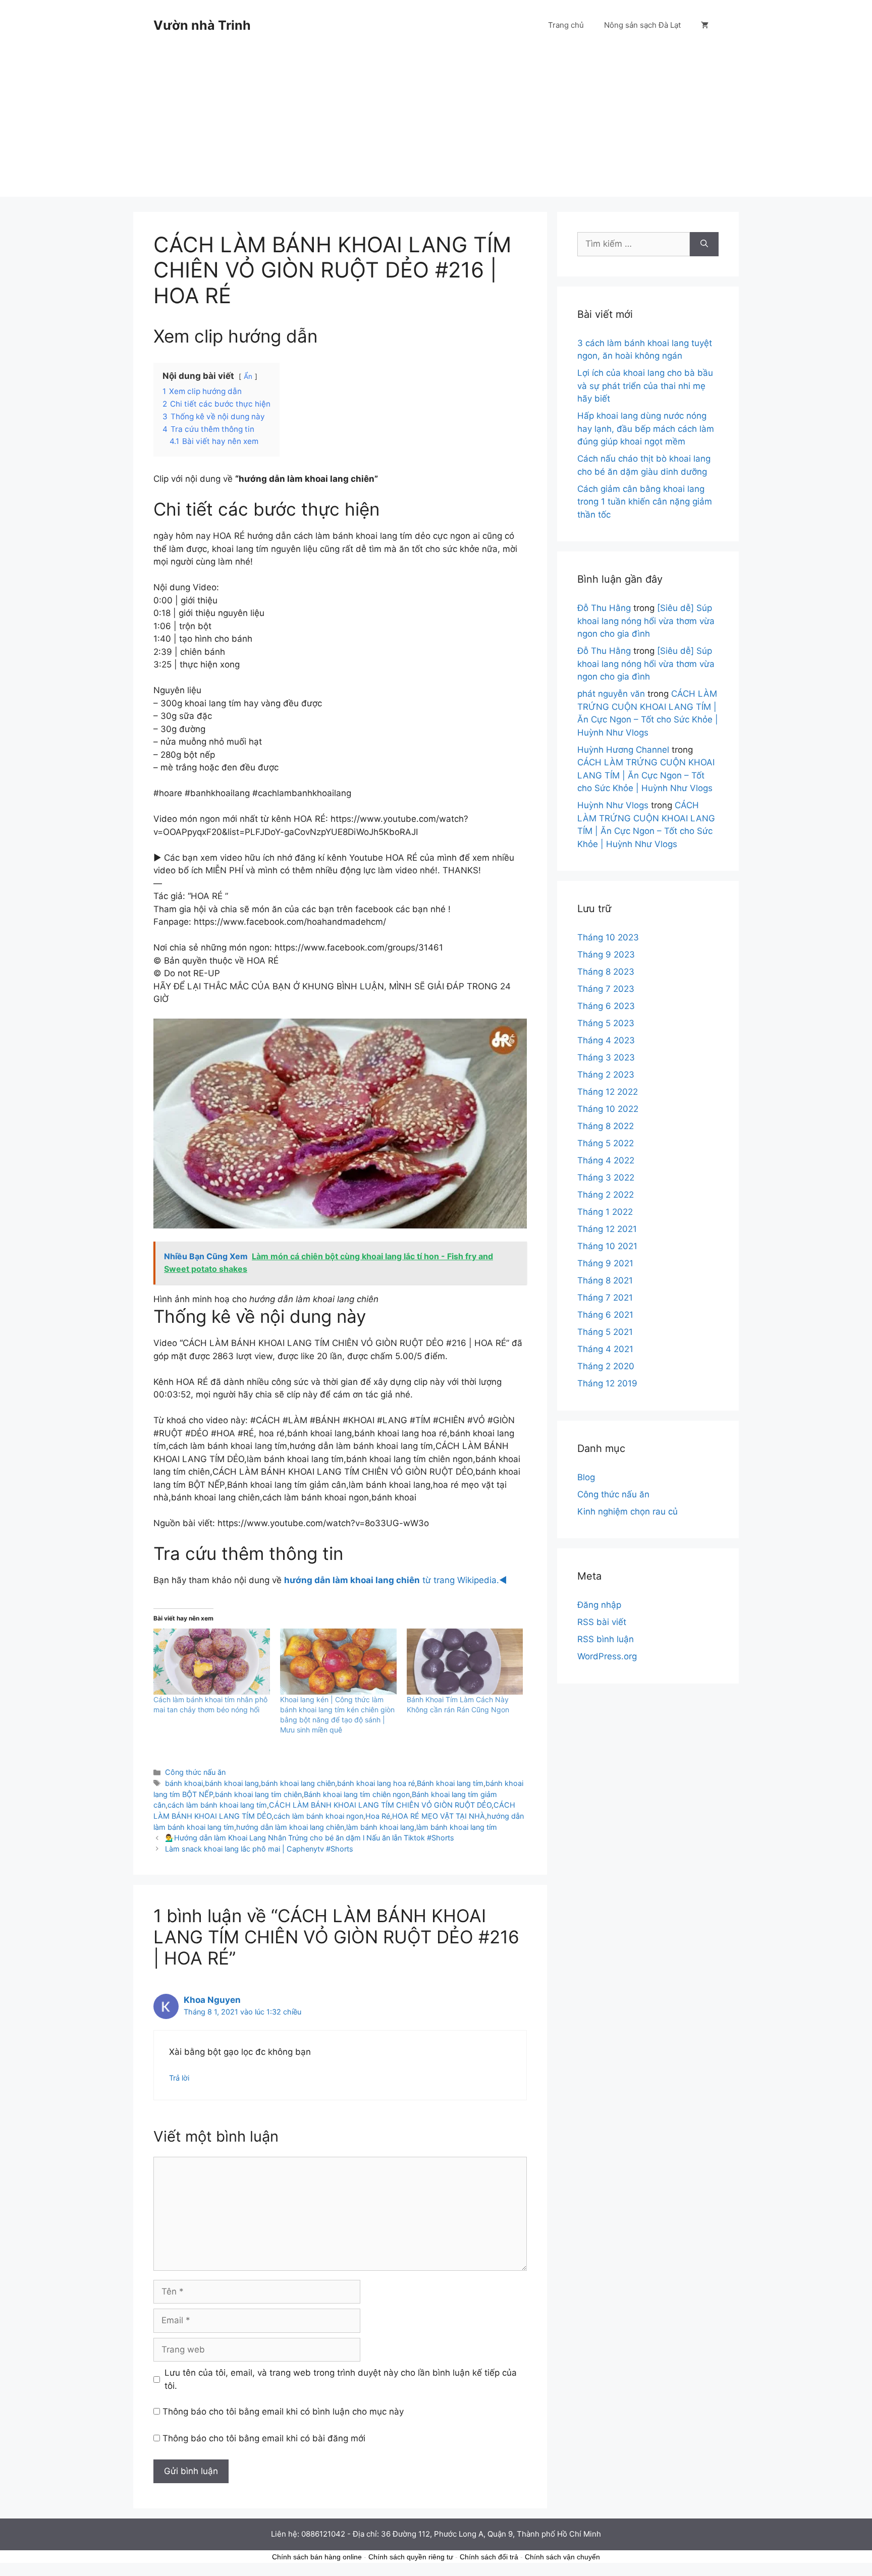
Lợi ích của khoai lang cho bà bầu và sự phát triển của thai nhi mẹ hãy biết (645, 386)
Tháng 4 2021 (605, 1349)
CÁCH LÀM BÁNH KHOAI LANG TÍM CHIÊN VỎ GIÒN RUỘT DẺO (380, 1805)
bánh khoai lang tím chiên (258, 1794)
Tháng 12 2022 (608, 1092)
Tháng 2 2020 (606, 1366)
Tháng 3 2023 (606, 1057)
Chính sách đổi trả (489, 2557)
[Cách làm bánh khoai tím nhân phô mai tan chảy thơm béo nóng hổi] (212, 1662)
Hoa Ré (378, 1816)
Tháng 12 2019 (607, 1383)
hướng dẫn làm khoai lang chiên (290, 1827)
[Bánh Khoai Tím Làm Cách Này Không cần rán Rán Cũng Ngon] (465, 1662)
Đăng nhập (599, 1605)
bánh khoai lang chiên (298, 1783)
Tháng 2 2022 (606, 1195)
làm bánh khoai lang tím (457, 1827)
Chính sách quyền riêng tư (411, 2557)
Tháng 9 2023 (606, 955)
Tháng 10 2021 (607, 1246)
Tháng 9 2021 (605, 1263)
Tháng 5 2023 (606, 1023)
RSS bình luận (606, 1639)
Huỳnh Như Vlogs (613, 805)
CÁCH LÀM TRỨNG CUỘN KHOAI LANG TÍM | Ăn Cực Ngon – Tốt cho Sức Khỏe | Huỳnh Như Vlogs (646, 775)
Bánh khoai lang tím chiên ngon (357, 1794)
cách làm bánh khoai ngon (318, 1816)
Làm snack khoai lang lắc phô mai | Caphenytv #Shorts (259, 1849)
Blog (586, 1477)
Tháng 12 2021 (607, 1229)
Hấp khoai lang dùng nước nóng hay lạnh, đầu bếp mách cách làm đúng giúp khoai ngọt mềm (646, 429)
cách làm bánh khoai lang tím (217, 1805)
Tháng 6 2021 (605, 1315)
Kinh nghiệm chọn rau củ (628, 1511)
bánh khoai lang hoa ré (376, 1783)
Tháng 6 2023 (606, 1006)
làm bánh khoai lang (380, 1827)
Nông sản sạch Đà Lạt (642, 25)
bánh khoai (184, 1783)
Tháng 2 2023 (606, 1075)
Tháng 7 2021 (605, 1298)
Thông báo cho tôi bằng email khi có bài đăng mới (264, 2438)
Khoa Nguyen (212, 2000)
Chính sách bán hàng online (317, 2557)
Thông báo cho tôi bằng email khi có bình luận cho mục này (283, 2412)
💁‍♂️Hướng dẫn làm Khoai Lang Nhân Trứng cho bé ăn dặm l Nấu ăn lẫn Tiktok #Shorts (310, 1838)
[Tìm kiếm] (704, 244)
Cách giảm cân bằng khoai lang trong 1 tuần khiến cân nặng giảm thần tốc (645, 502)
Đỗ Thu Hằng (604, 608)
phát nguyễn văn (611, 694)
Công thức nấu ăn (195, 1772)
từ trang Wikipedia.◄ (396, 1580)
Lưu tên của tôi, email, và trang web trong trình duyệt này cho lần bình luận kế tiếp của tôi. (341, 2379)
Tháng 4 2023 (606, 1040)
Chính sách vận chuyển (562, 2557)
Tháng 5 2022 (606, 1143)
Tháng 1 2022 (605, 1212)
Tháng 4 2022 (606, 1160)
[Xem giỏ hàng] (705, 25)
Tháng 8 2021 (605, 1280)
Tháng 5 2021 (605, 1332)
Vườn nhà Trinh (202, 25)
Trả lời (179, 2078)
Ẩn (248, 376)
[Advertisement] (436, 126)
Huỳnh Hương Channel (623, 750)
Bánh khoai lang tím (450, 1783)
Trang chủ (566, 25)
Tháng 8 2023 (606, 972)
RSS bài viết (602, 1622)
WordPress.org (607, 1656)
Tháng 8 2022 (606, 1126)
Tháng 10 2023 (608, 937)
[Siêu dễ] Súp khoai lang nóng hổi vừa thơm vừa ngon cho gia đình (646, 621)
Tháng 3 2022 (606, 1178)
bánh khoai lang (232, 1783)
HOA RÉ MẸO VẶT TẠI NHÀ (439, 1816)
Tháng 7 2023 (606, 989)
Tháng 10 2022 (608, 1109)
